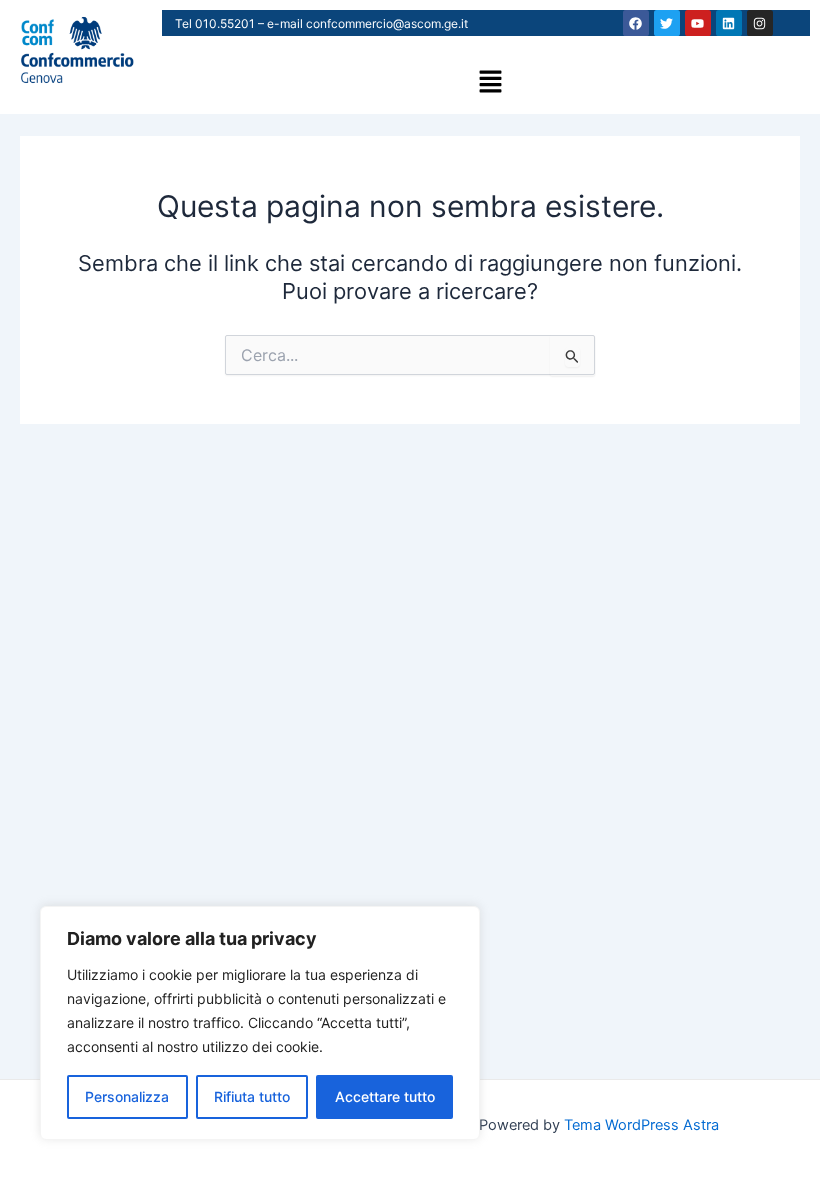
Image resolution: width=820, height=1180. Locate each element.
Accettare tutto (385, 1096)
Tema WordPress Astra (641, 1125)
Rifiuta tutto (252, 1096)
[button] (490, 82)
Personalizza (127, 1096)
